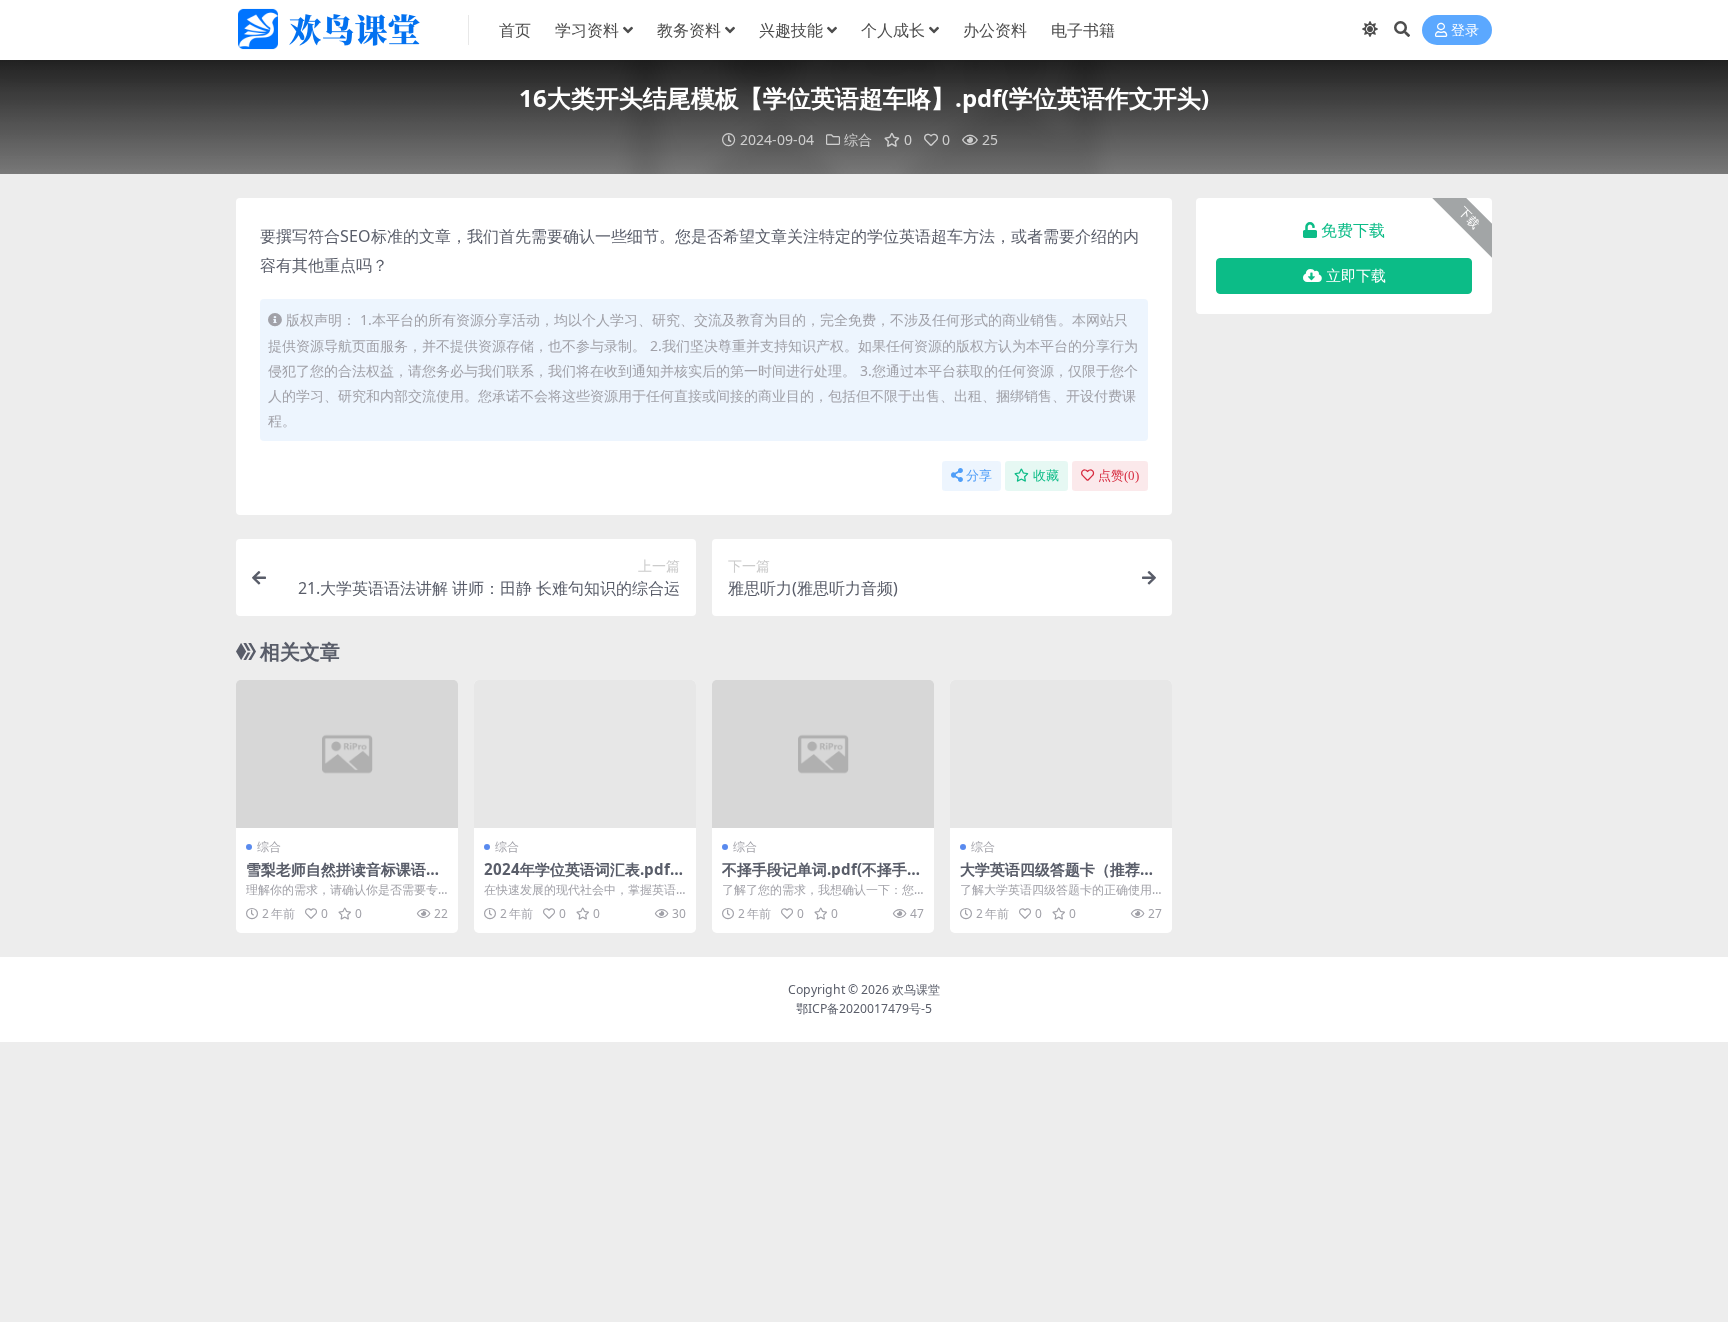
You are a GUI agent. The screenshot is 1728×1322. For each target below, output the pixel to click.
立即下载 (1356, 276)
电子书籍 (1083, 30)
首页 (515, 30)
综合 (858, 139)
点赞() (1118, 475)
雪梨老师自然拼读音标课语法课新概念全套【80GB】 (343, 878)
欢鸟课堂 (916, 989)
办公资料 (995, 30)
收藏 (1046, 475)
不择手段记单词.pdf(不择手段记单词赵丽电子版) (822, 878)
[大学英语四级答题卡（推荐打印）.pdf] (1061, 754)
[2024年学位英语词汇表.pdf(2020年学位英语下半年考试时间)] (585, 754)
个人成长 (893, 30)
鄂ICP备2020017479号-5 (864, 1008)
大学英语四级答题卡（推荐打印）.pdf (1057, 878)
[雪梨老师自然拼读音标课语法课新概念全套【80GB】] (347, 754)
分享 (979, 475)
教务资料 (689, 30)
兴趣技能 (791, 30)
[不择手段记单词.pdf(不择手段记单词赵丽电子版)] (823, 754)
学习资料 (587, 30)
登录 (1465, 30)
